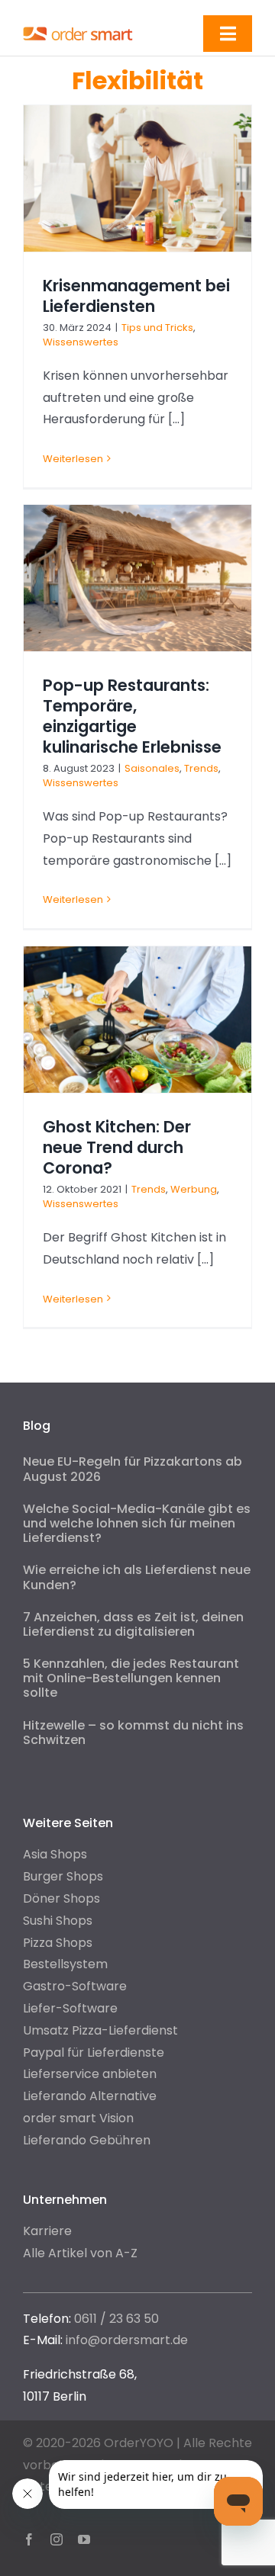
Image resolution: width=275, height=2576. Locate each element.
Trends (201, 768)
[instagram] (57, 2539)
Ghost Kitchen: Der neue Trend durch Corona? (117, 1147)
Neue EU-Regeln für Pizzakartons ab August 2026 (133, 1469)
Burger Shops (63, 1876)
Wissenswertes (81, 342)
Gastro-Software (75, 1986)
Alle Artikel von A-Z (80, 2253)
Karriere (47, 2231)
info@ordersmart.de (127, 2340)
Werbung (194, 1189)
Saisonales (152, 768)
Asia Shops (55, 1854)
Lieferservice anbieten (90, 2074)
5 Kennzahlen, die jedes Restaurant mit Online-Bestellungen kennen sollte (131, 1678)
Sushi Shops (58, 1921)
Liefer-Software (70, 2008)
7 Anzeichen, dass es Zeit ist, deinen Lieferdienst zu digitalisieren (133, 1624)
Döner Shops (61, 1898)
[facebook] (29, 2539)
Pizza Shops (58, 1943)
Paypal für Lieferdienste (94, 2052)
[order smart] (78, 29)
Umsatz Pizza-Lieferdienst (100, 2030)
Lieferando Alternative (90, 2096)
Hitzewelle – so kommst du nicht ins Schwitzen (133, 1733)
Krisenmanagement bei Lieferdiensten (136, 296)
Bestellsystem (65, 1964)
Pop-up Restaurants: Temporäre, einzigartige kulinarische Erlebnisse (132, 716)
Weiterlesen (73, 459)
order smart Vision (78, 2118)
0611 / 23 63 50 (116, 2319)
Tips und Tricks (157, 328)
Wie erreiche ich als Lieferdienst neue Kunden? (137, 1577)
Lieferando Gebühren (87, 2140)
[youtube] (84, 2539)
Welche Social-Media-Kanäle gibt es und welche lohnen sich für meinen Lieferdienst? (137, 1523)
